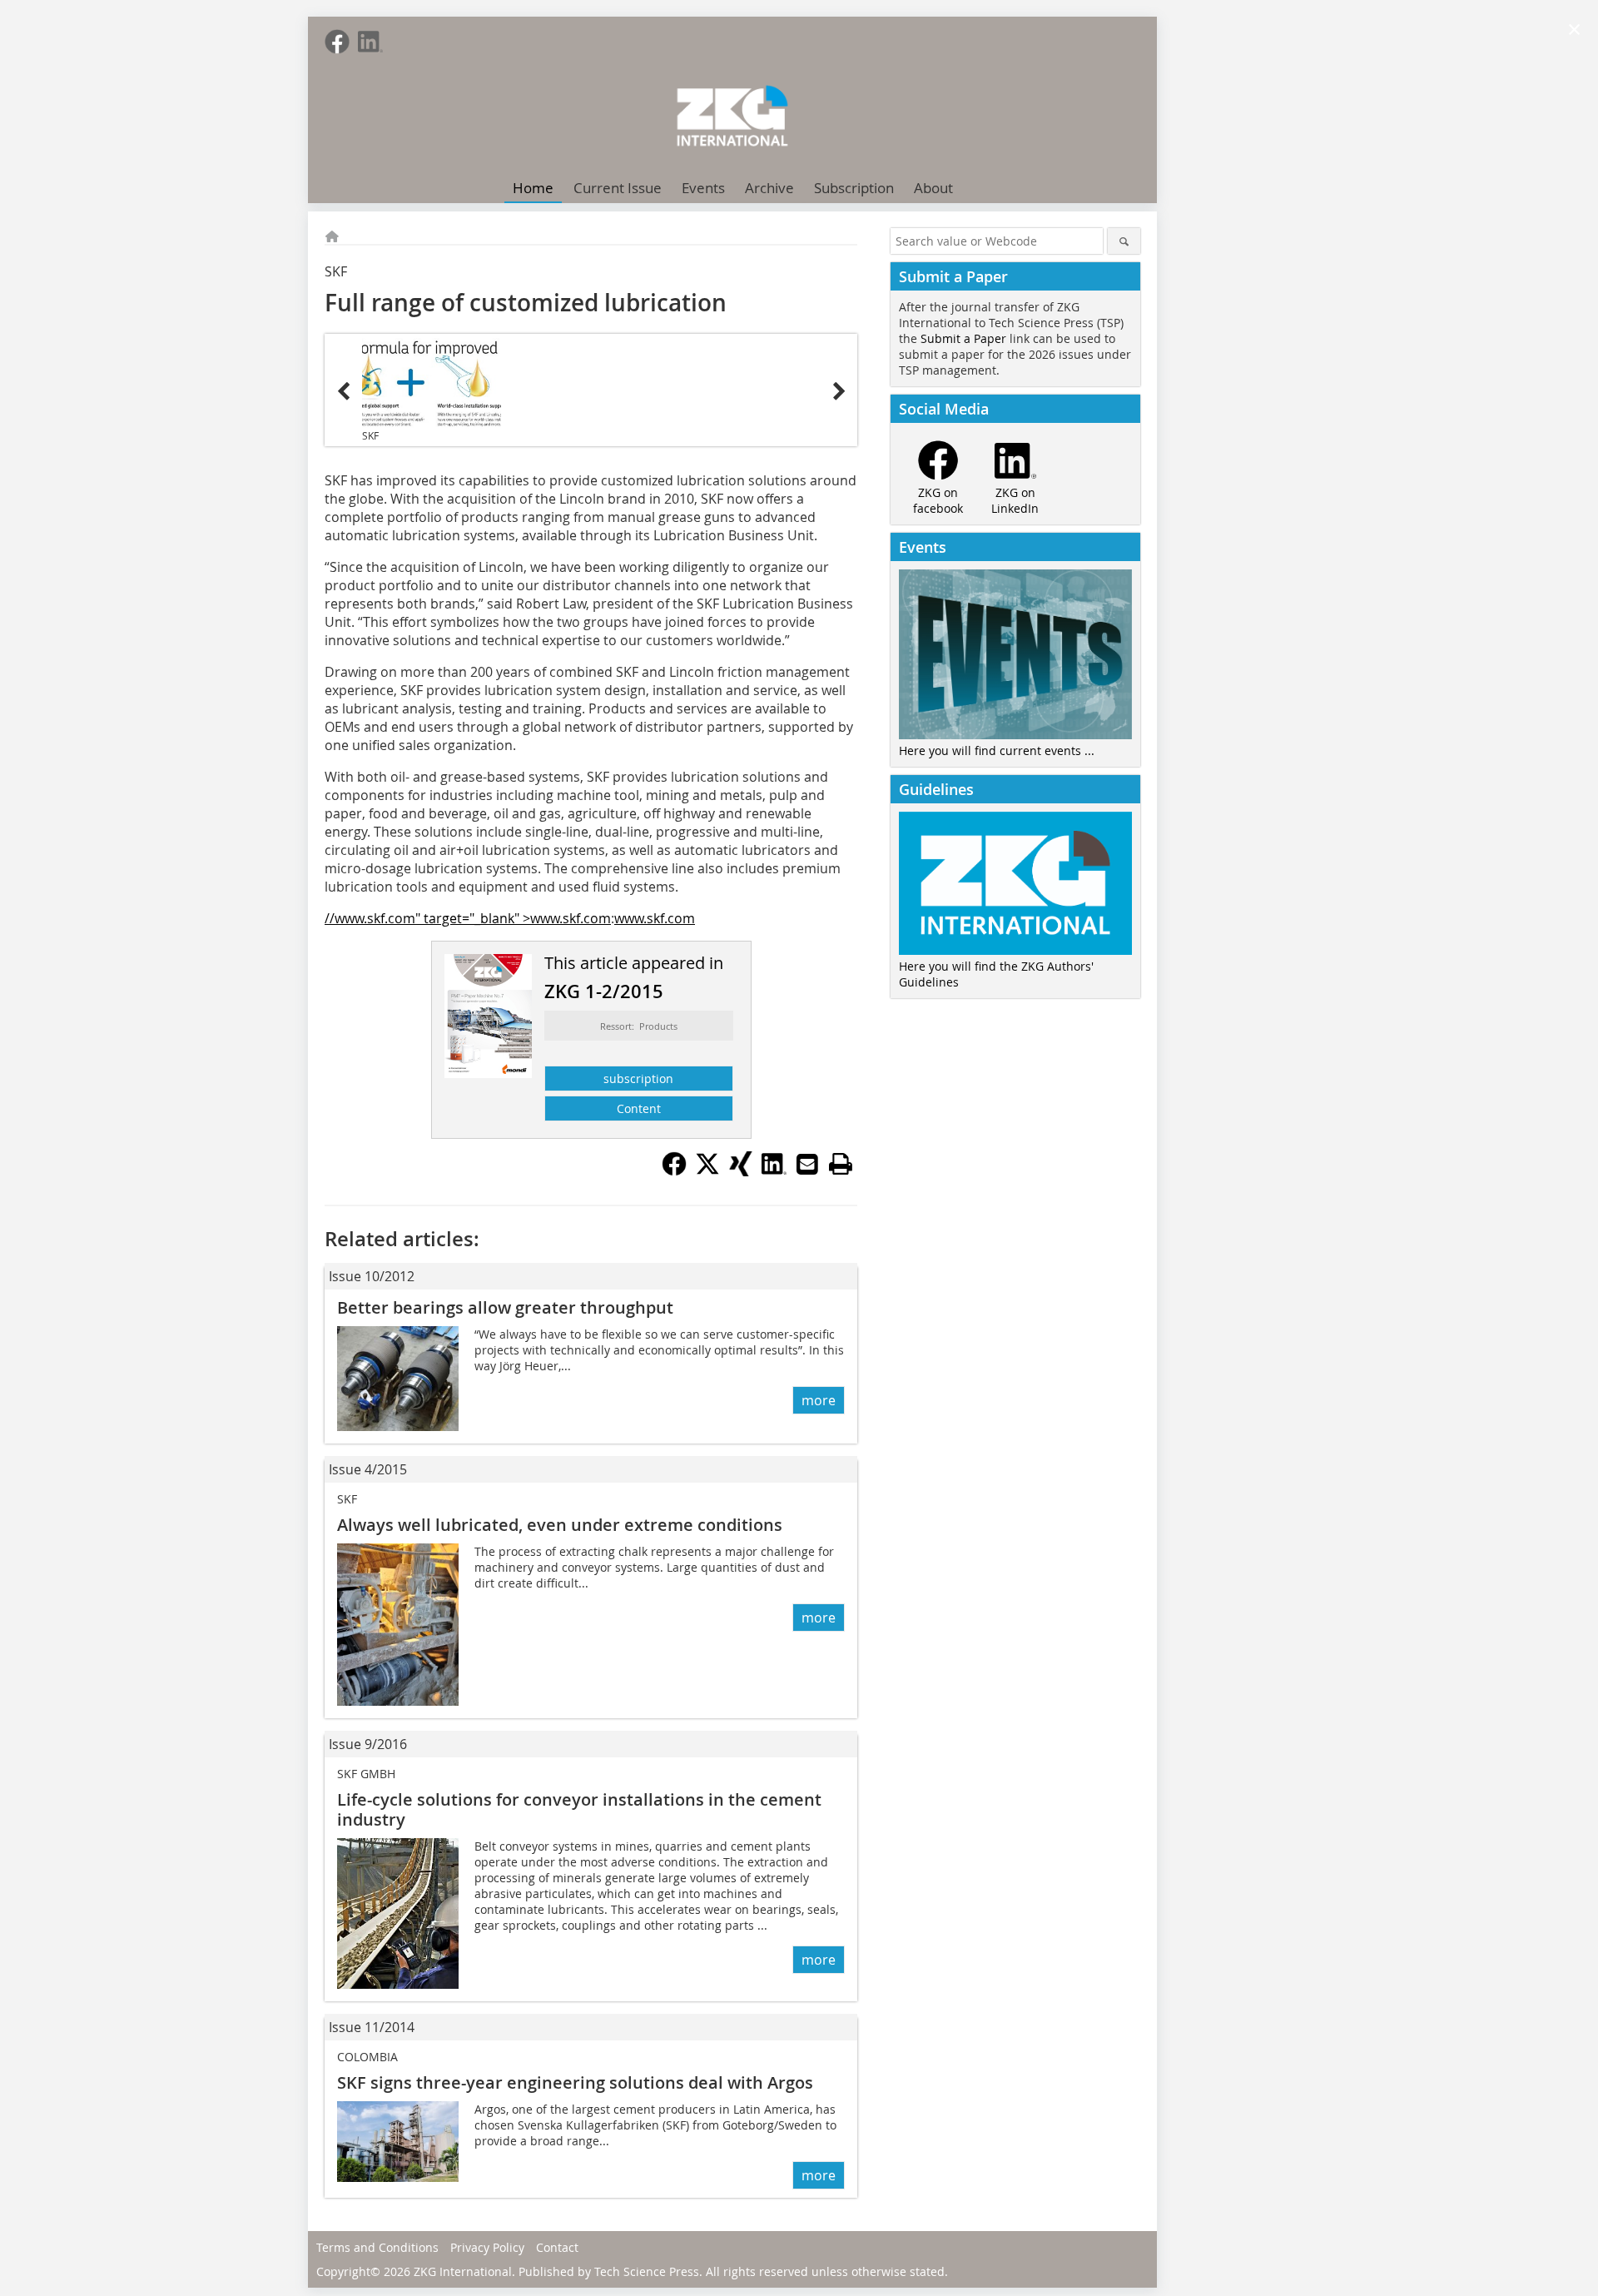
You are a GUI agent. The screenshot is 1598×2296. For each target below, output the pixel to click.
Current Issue (618, 188)
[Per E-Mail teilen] (807, 1164)
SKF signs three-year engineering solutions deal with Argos (575, 2082)
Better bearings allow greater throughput (505, 1307)
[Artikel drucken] (841, 1164)
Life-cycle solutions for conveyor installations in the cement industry (579, 1809)
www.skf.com (655, 918)
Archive (769, 188)
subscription (638, 1078)
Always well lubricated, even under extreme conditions (560, 1525)
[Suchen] (1124, 241)
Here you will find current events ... (997, 750)
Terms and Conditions (377, 2247)
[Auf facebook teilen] (674, 1171)
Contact (557, 2247)
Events (703, 188)
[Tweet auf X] (707, 1171)
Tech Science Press (647, 2271)
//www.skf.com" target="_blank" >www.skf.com (468, 918)
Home (533, 188)
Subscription (854, 188)
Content (639, 1108)
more (819, 1400)
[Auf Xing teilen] (741, 1171)
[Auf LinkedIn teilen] (774, 1171)
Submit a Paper (963, 338)
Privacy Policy (487, 2247)
